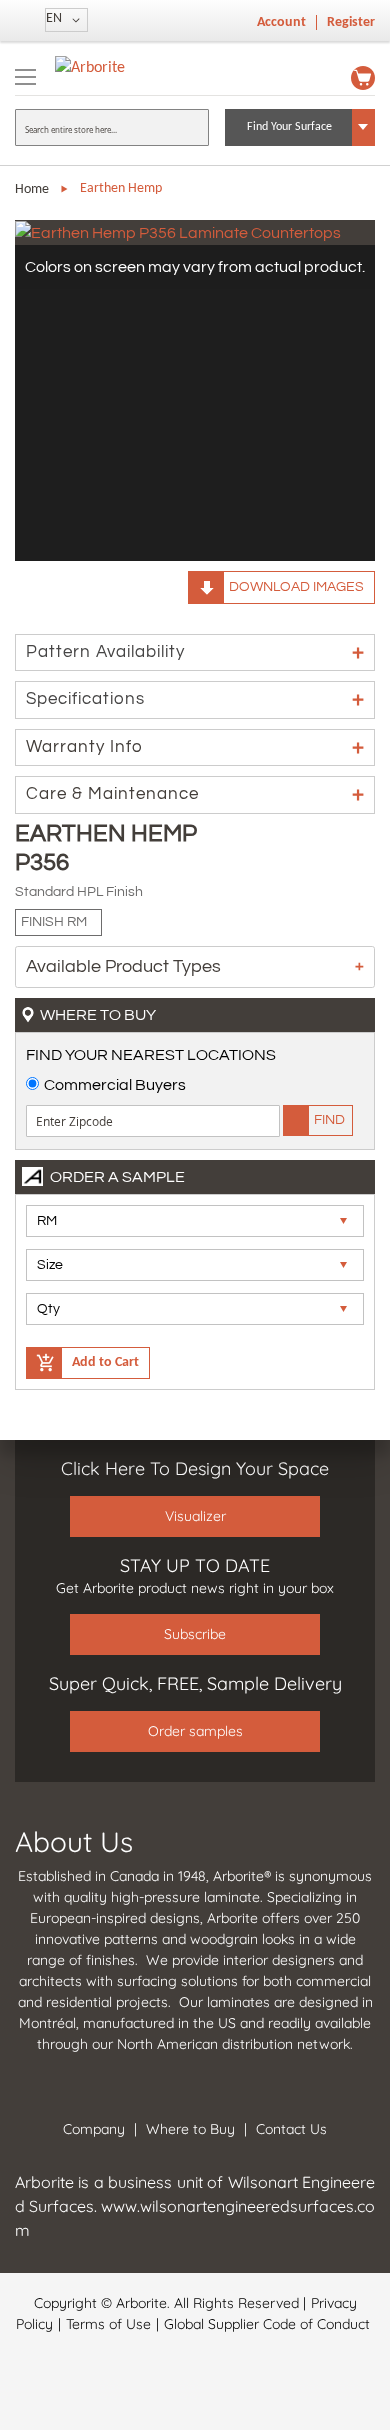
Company (94, 2129)
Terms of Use (108, 2324)
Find (329, 1120)
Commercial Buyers (115, 1085)
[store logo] (90, 68)
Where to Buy (190, 2129)
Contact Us (291, 2129)
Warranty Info (84, 747)
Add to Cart (105, 1362)
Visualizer (195, 1516)
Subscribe (195, 1634)
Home (32, 189)
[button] (66, 20)
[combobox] (112, 127)
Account (281, 22)
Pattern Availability (105, 652)
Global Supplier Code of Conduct (267, 2324)
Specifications (85, 699)
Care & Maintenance (112, 794)
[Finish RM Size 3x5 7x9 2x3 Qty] (195, 1271)
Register (351, 22)
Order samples (195, 1731)
